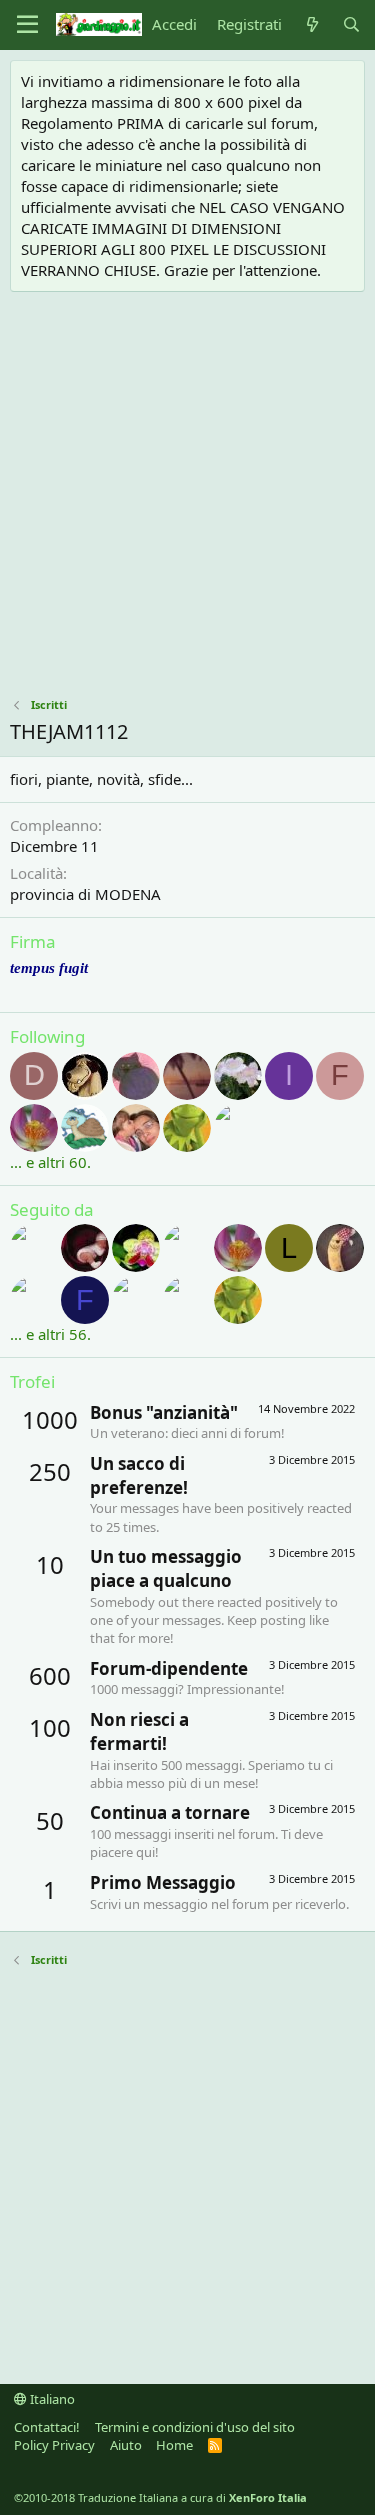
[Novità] (311, 24)
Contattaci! (47, 2427)
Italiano (51, 2399)
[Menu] (27, 25)
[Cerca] (351, 24)
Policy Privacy (54, 2445)
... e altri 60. (50, 1162)
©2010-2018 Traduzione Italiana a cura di (160, 2497)
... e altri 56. (50, 1334)
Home (174, 2445)
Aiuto (126, 2445)
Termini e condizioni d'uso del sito (195, 2427)
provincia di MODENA (85, 894)
